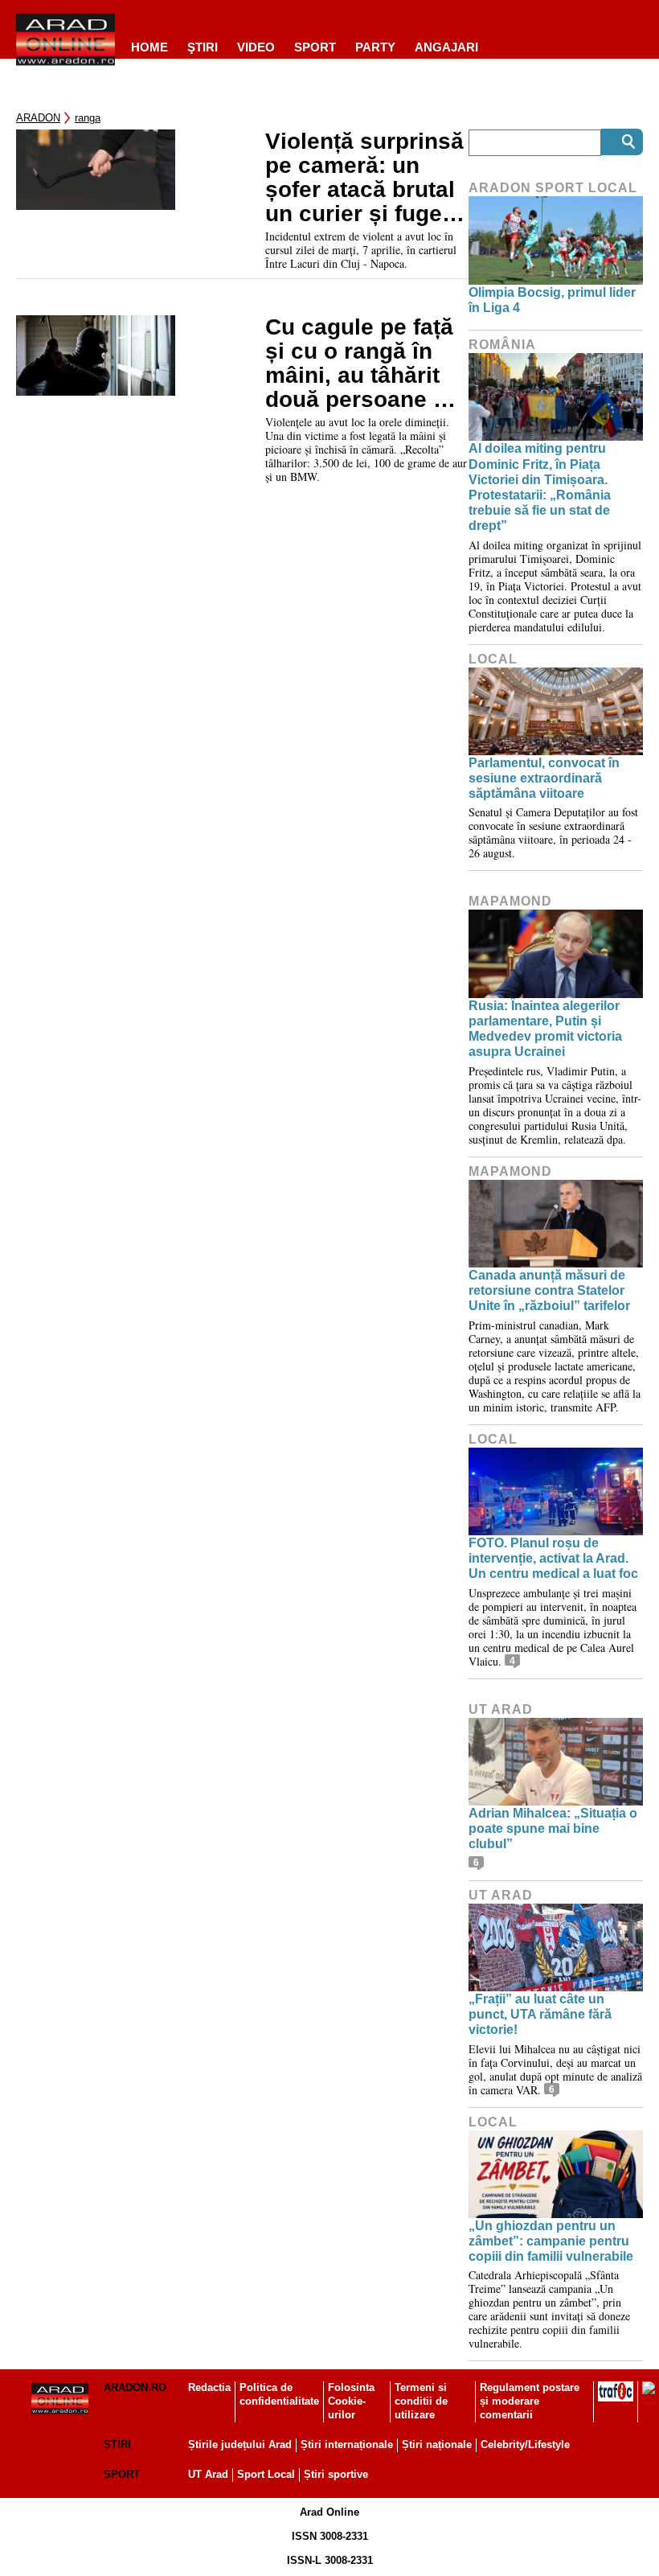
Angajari (446, 47)
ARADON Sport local (553, 188)
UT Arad (501, 1709)
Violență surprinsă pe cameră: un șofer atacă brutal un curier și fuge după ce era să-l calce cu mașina (364, 178)
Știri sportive (336, 2474)
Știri (117, 2445)
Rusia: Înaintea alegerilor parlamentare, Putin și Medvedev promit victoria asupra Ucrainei (545, 1029)
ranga (88, 118)
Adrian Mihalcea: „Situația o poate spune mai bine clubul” (553, 1828)
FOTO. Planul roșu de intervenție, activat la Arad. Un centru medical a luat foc (553, 1558)
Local (493, 659)
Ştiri (203, 47)
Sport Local (266, 2474)
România (502, 345)
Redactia (209, 2387)
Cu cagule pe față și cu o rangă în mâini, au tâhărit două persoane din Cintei (366, 364)
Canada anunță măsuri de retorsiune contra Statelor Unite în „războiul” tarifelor (549, 1290)
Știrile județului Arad (240, 2445)
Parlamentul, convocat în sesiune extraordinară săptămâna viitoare (544, 778)
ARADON (38, 118)
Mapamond (510, 901)
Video (256, 47)
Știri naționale (437, 2445)
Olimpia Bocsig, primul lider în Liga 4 (552, 300)
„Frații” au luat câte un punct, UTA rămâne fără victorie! (540, 2014)
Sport (315, 47)
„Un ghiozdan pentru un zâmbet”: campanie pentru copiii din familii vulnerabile (551, 2241)
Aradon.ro (135, 2387)
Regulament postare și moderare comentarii (530, 2401)
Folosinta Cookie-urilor (351, 2401)
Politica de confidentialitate (279, 2394)
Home (149, 47)
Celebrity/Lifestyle (525, 2445)
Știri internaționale (347, 2445)
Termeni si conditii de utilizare (421, 2401)
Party (375, 47)
